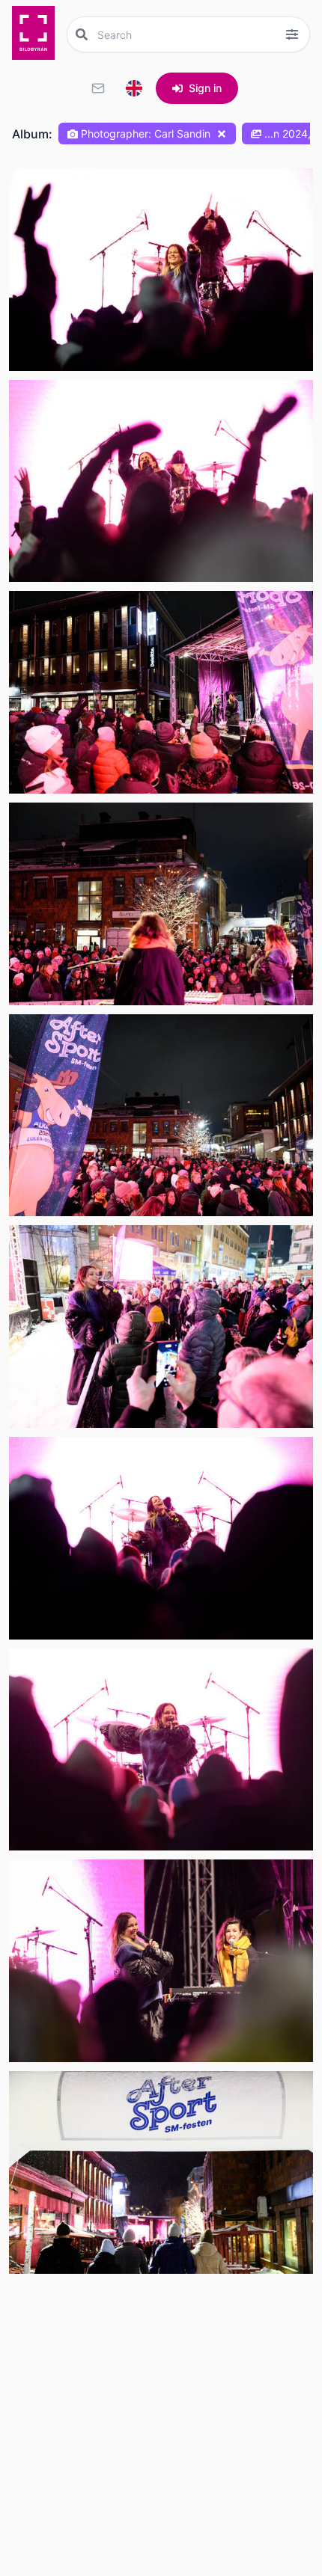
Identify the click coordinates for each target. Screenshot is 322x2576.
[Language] (134, 88)
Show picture (61, 321)
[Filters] (292, 34)
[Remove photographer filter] (222, 134)
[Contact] (98, 88)
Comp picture (62, 356)
